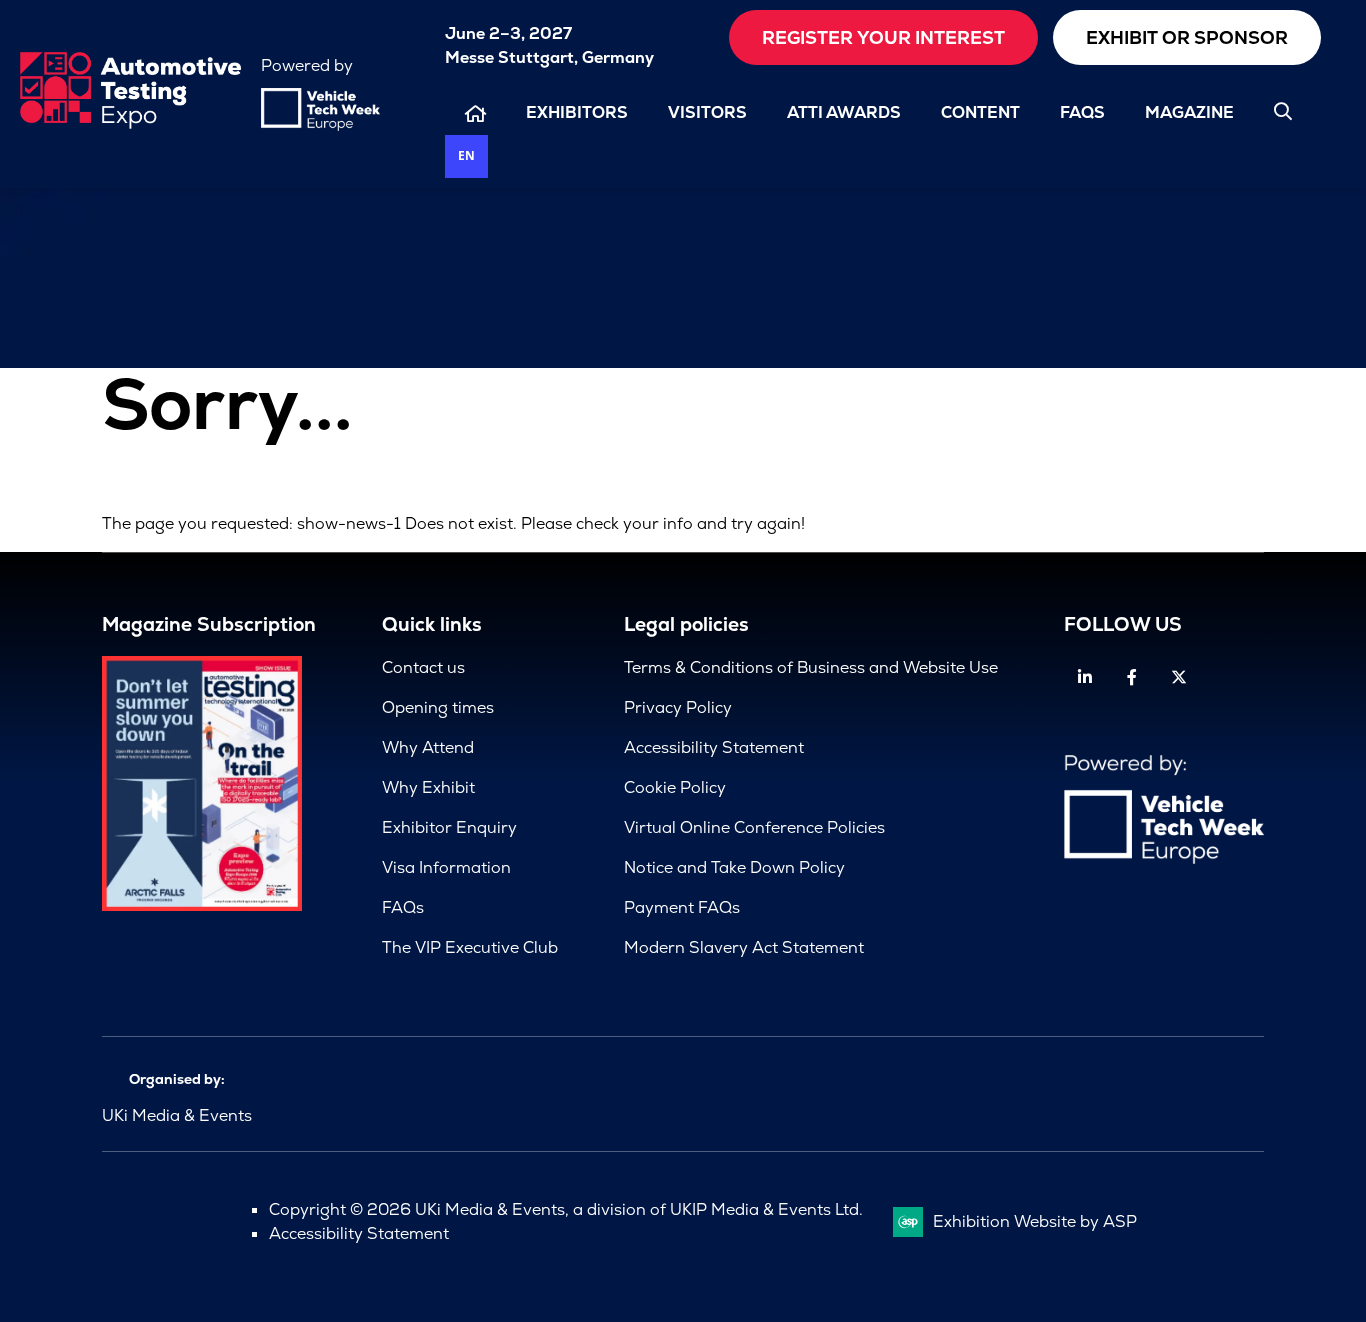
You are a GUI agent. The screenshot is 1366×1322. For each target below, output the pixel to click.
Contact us (423, 667)
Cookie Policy (675, 787)
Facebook (1132, 677)
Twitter (1179, 677)
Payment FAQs (682, 907)
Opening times (438, 707)
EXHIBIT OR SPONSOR (1187, 37)
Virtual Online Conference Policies (754, 827)
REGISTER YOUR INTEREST (883, 37)
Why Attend (428, 747)
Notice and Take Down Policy (734, 867)
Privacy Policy (678, 707)
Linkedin (1085, 677)
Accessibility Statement (714, 747)
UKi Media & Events (177, 1115)
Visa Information (446, 867)
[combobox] (466, 156)
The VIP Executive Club (470, 947)
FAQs (1082, 112)
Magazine (1189, 112)
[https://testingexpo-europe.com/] (130, 124)
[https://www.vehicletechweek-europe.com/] (320, 125)
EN (466, 155)
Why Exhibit (428, 787)
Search (1283, 111)
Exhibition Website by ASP (1035, 1221)
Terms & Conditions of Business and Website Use (811, 667)
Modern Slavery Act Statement (744, 947)
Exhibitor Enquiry (449, 827)
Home (475, 113)
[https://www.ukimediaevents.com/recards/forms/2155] (202, 905)
